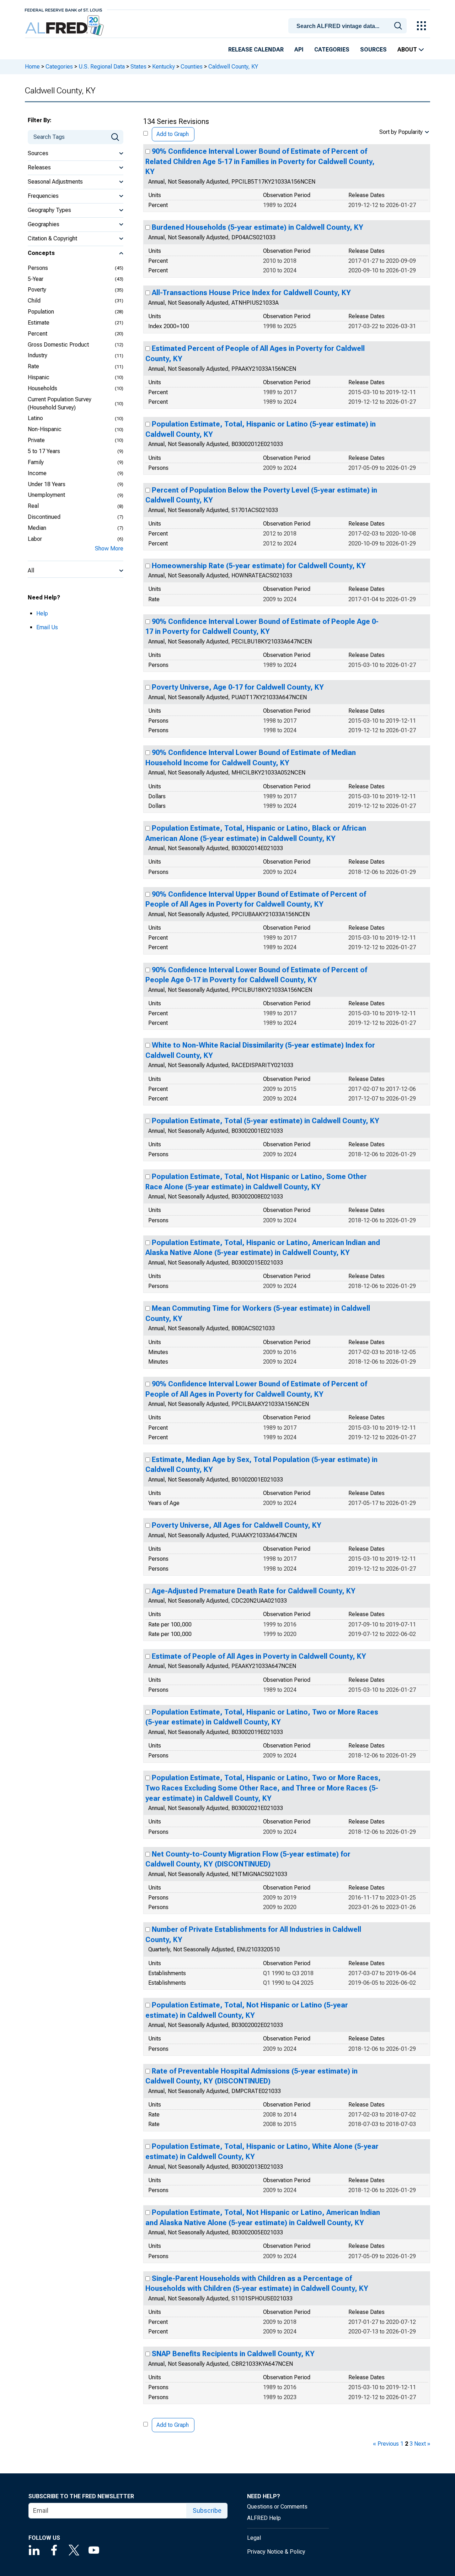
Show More (109, 548)
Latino (35, 418)
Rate (33, 366)
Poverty (37, 290)
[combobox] (349, 25)
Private (36, 440)
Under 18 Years (47, 484)
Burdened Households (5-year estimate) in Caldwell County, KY (258, 227)
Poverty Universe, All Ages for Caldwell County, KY (237, 1525)
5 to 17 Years (44, 451)
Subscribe (207, 2510)
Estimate (39, 323)
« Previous (386, 2444)
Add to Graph (173, 134)
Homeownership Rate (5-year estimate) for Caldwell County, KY (259, 566)
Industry (38, 355)
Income (37, 473)
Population (41, 312)
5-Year (36, 279)
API (299, 50)
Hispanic (39, 377)
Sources (373, 50)
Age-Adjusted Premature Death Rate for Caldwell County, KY (254, 1591)
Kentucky (164, 67)
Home (32, 67)
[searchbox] (349, 26)
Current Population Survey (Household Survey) (60, 403)
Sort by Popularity (401, 132)
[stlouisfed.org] (63, 9)
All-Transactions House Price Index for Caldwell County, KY (251, 293)
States (138, 67)
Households (42, 388)
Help (42, 613)
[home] (65, 26)
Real (33, 506)
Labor (35, 539)
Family (36, 462)
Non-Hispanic (45, 429)
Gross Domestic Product (58, 345)
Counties (192, 67)
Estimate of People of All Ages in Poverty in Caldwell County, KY (259, 1656)
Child (34, 301)
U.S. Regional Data (102, 67)
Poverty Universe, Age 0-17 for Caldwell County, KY (238, 687)
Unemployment (46, 495)
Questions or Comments (277, 2507)
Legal (254, 2538)
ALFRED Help (264, 2518)
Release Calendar (256, 50)
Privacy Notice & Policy (276, 2552)
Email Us (47, 627)
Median (37, 528)
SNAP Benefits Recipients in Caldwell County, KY (233, 2354)
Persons (38, 268)
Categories (332, 50)
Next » (422, 2444)
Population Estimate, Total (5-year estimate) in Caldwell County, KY (266, 1121)
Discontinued (44, 517)
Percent (38, 334)
